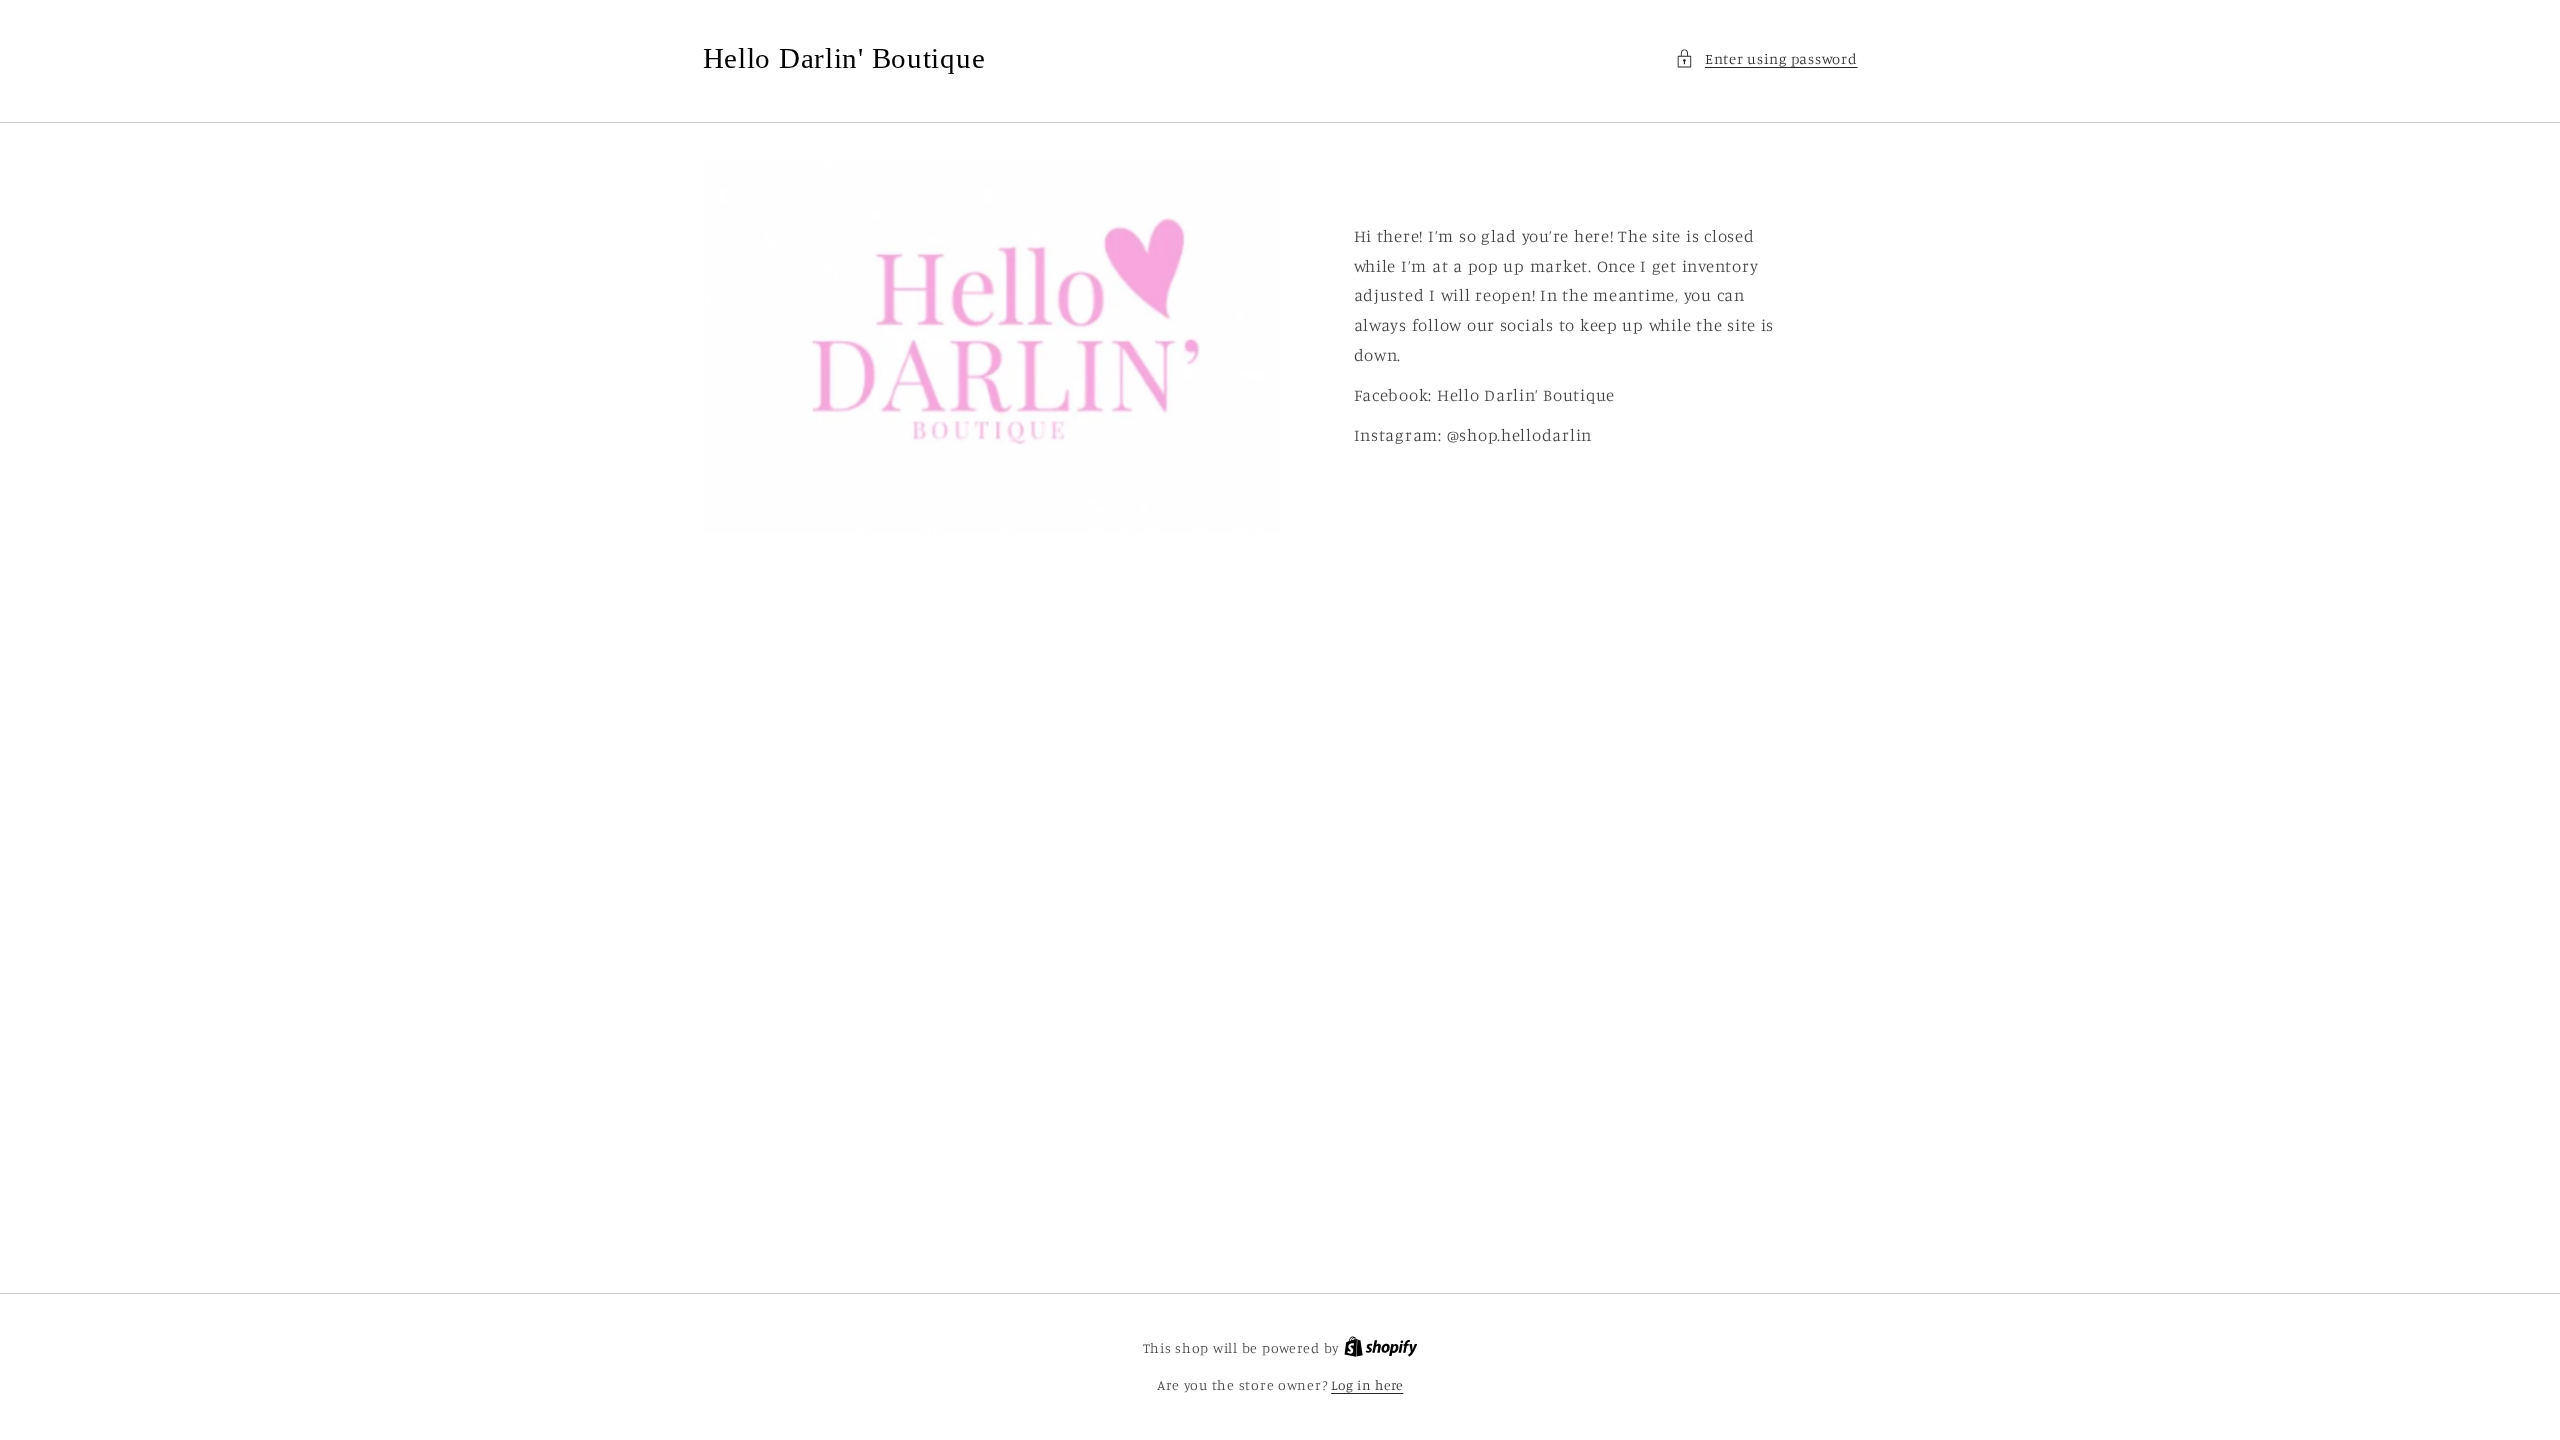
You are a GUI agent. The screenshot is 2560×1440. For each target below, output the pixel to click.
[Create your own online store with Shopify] (1381, 1348)
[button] (1766, 59)
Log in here (1367, 1385)
